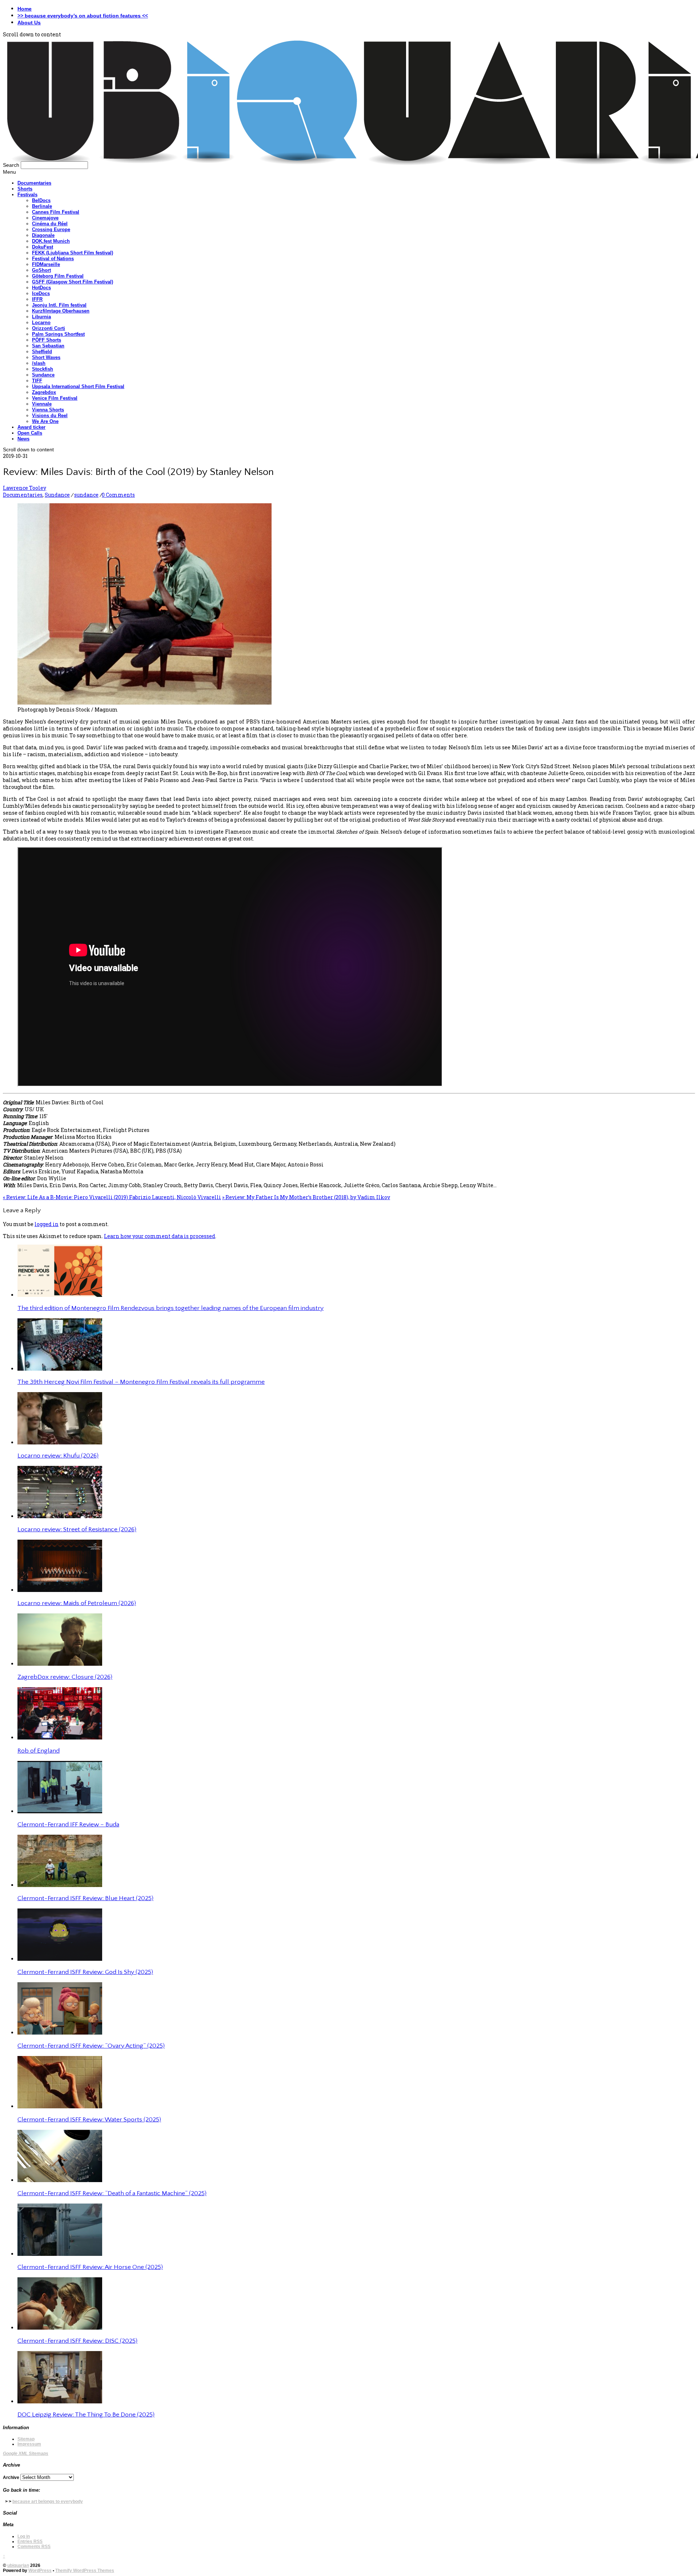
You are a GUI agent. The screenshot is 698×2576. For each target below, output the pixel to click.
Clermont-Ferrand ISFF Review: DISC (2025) (77, 2341)
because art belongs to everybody (48, 2502)
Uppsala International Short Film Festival (78, 386)
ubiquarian (18, 2565)
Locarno (41, 322)
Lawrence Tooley (25, 488)
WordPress (40, 2571)
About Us (29, 23)
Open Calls (30, 433)
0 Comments (118, 495)
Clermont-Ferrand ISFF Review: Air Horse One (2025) (90, 2267)
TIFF (37, 381)
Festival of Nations (53, 259)
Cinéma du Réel (50, 224)
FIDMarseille (46, 264)
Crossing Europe (51, 229)
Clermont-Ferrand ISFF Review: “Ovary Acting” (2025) (91, 2046)
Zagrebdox (44, 392)
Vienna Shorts (48, 410)
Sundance (43, 375)
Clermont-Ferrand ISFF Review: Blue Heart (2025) (85, 1898)
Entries (30, 2541)
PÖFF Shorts (47, 340)
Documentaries (34, 183)
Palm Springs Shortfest (58, 334)
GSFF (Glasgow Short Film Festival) (73, 282)
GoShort (41, 270)
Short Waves (46, 357)
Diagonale (43, 235)
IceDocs (41, 293)
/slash (39, 363)
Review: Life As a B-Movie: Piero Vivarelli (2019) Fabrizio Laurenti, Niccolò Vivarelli (112, 1197)
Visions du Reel (50, 416)
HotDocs (41, 288)
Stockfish (43, 369)
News (23, 439)
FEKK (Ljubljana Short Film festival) (73, 253)
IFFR (37, 299)
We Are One (45, 421)
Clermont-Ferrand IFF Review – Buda (68, 1825)
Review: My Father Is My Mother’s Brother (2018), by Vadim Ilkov (306, 1197)
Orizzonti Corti (49, 328)
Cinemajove (45, 218)
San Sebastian (48, 346)
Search (11, 165)
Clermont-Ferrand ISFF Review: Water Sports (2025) (89, 2120)
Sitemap (26, 2439)
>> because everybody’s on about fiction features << (83, 16)
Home (25, 9)
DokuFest (43, 247)
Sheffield (42, 352)
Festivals (27, 195)
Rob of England (39, 1751)
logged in (47, 1224)
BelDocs (41, 200)
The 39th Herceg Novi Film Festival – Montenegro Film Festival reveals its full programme (141, 1382)
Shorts (25, 189)
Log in (24, 2536)
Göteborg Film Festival (58, 276)
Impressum (29, 2444)
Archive (11, 2478)
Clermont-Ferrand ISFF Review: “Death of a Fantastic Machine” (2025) (112, 2193)
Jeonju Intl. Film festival (59, 305)
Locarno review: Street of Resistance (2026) (77, 1529)
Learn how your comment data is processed (160, 1236)
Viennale (42, 404)
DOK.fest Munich (51, 241)
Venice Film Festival (55, 398)
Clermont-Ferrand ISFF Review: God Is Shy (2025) (85, 1972)
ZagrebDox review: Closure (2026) (65, 1677)
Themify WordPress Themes (85, 2571)
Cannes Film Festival (56, 212)
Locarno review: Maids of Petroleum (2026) (77, 1603)
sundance (86, 495)
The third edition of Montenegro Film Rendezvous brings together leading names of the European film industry (171, 1308)
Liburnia (41, 317)
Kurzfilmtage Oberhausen (61, 311)
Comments (34, 2547)
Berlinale (42, 206)
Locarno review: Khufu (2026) (58, 1456)
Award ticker (31, 427)
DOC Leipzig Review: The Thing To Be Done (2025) (86, 2415)
